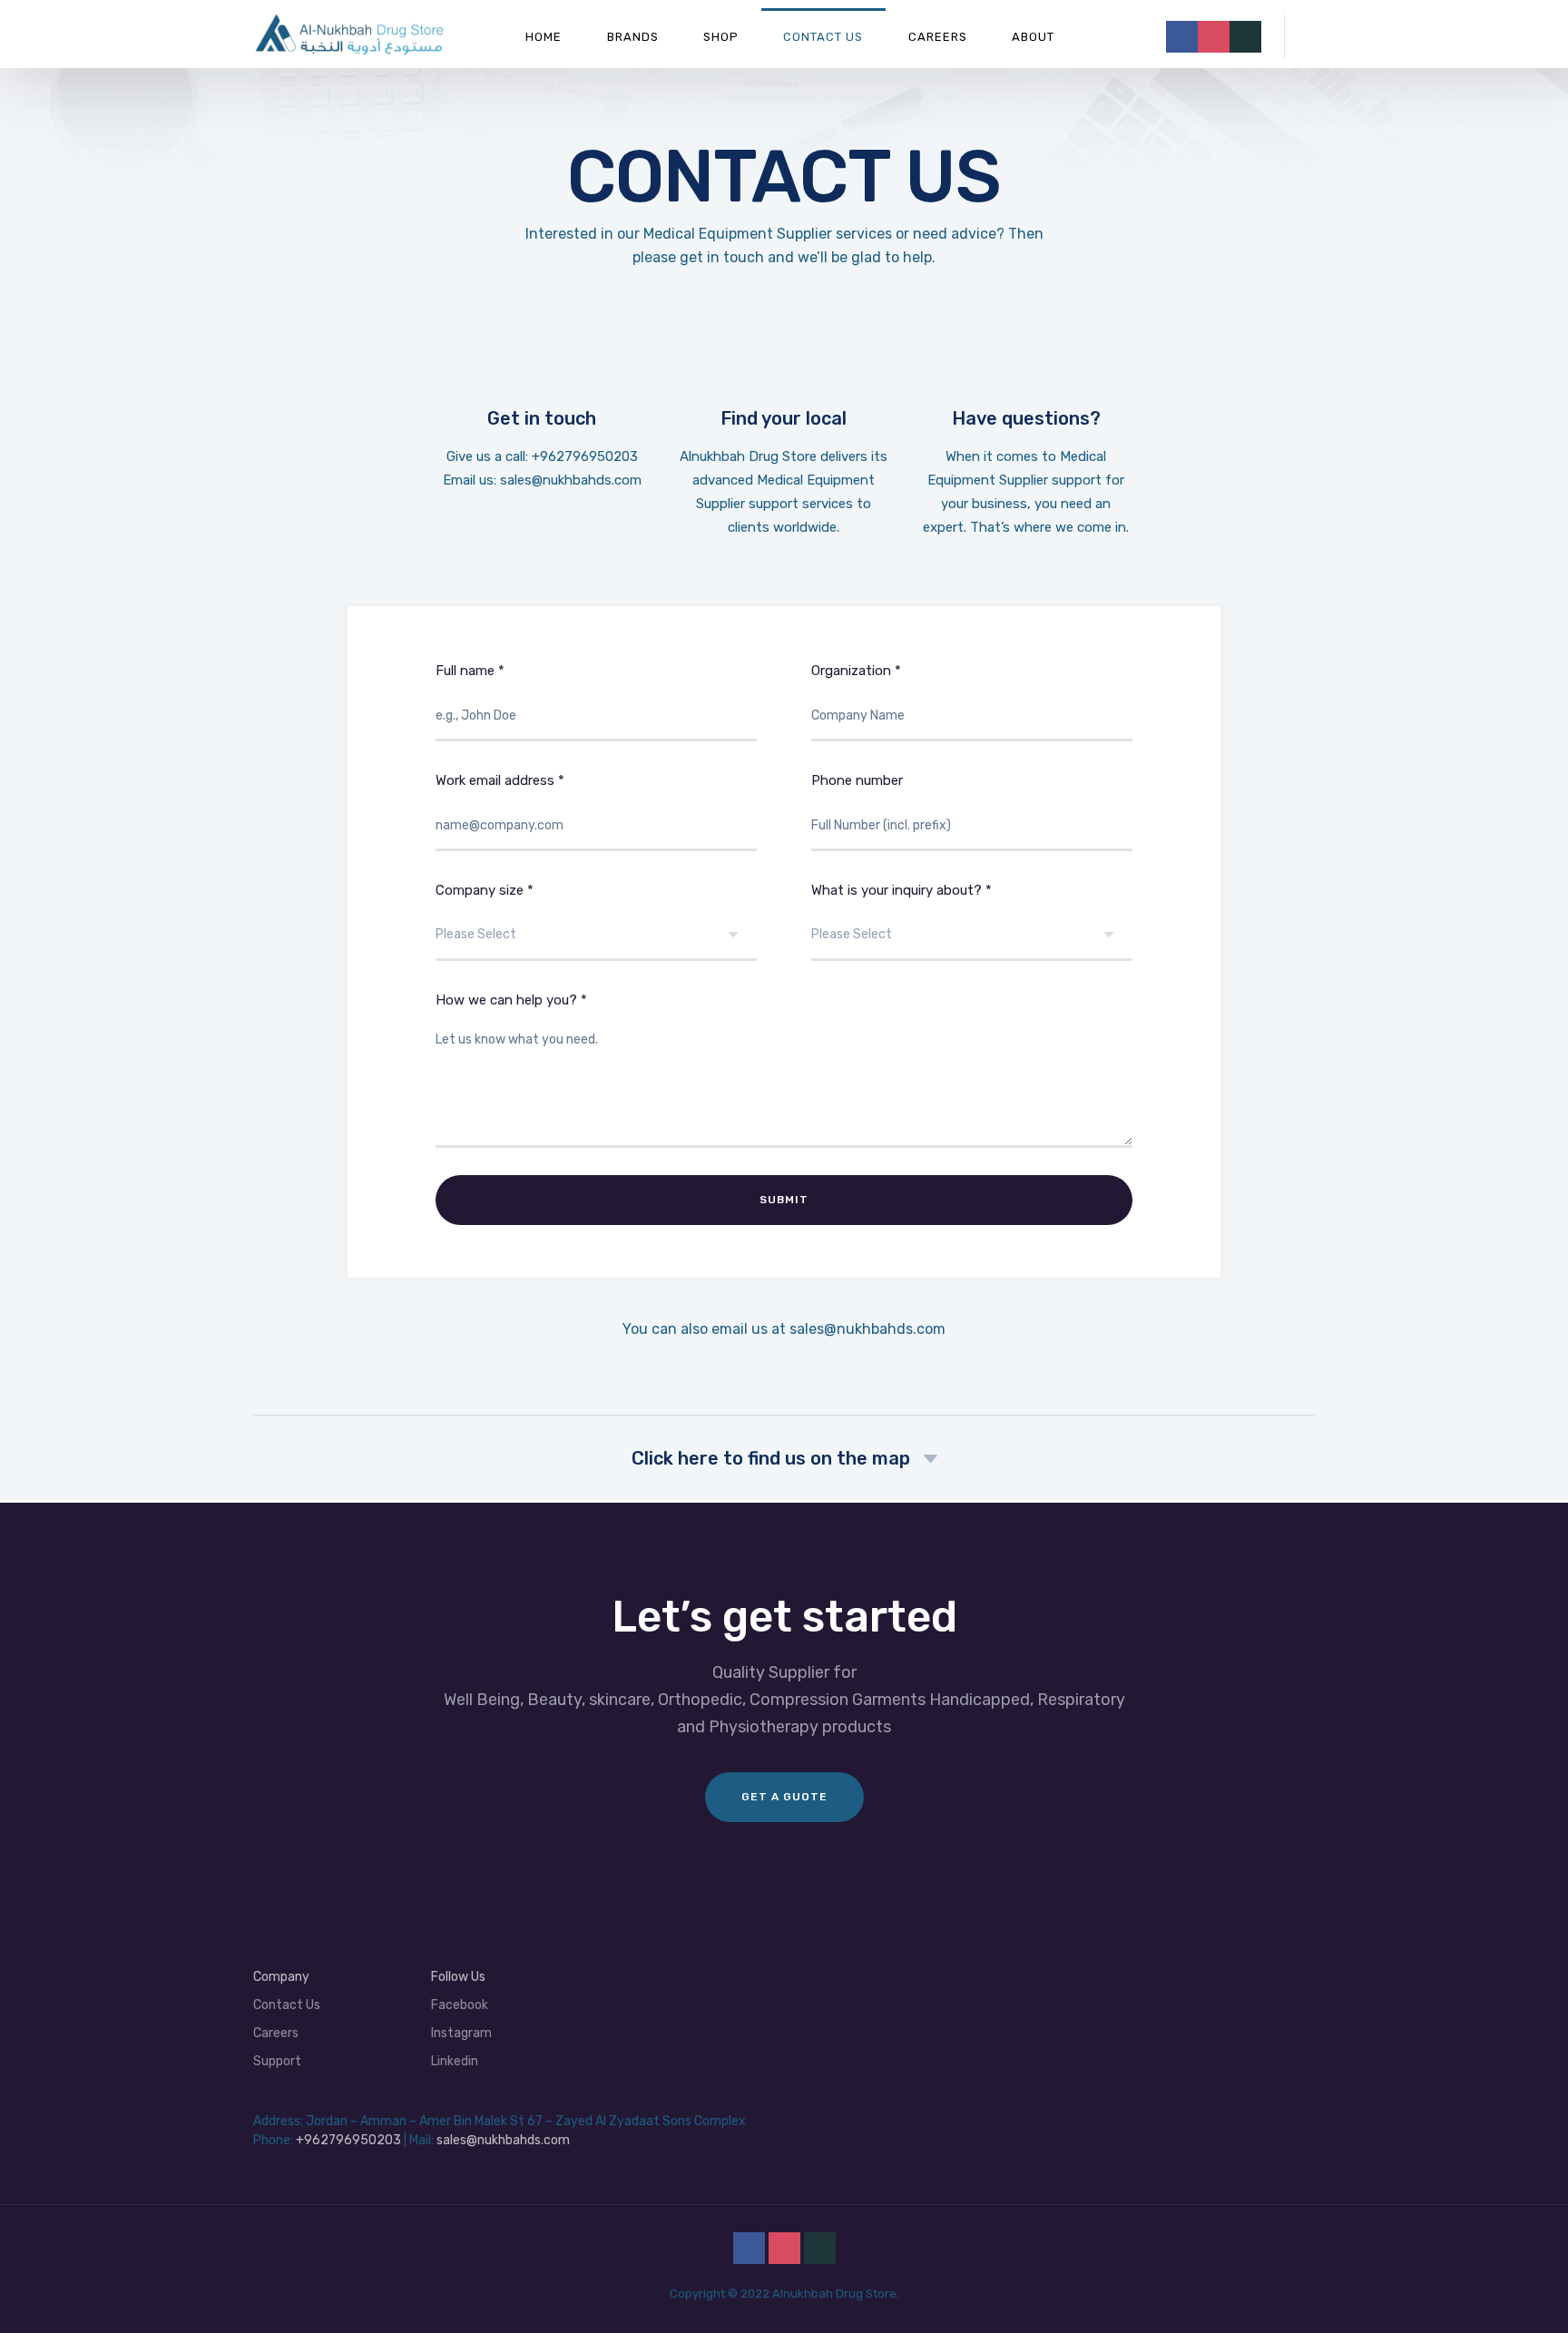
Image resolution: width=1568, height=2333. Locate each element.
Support (277, 2061)
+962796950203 (585, 456)
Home (544, 37)
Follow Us (458, 1977)
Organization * (856, 671)
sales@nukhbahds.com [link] (571, 480)
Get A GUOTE (784, 1797)
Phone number (857, 780)
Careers (938, 37)
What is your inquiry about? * (902, 890)
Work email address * (500, 780)
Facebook (460, 2005)
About (1033, 37)
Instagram (461, 2033)
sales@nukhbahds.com (867, 1329)
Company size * (485, 890)
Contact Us (823, 37)
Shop (721, 37)
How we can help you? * (511, 1000)
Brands (633, 37)
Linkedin (455, 2061)
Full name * (470, 671)
